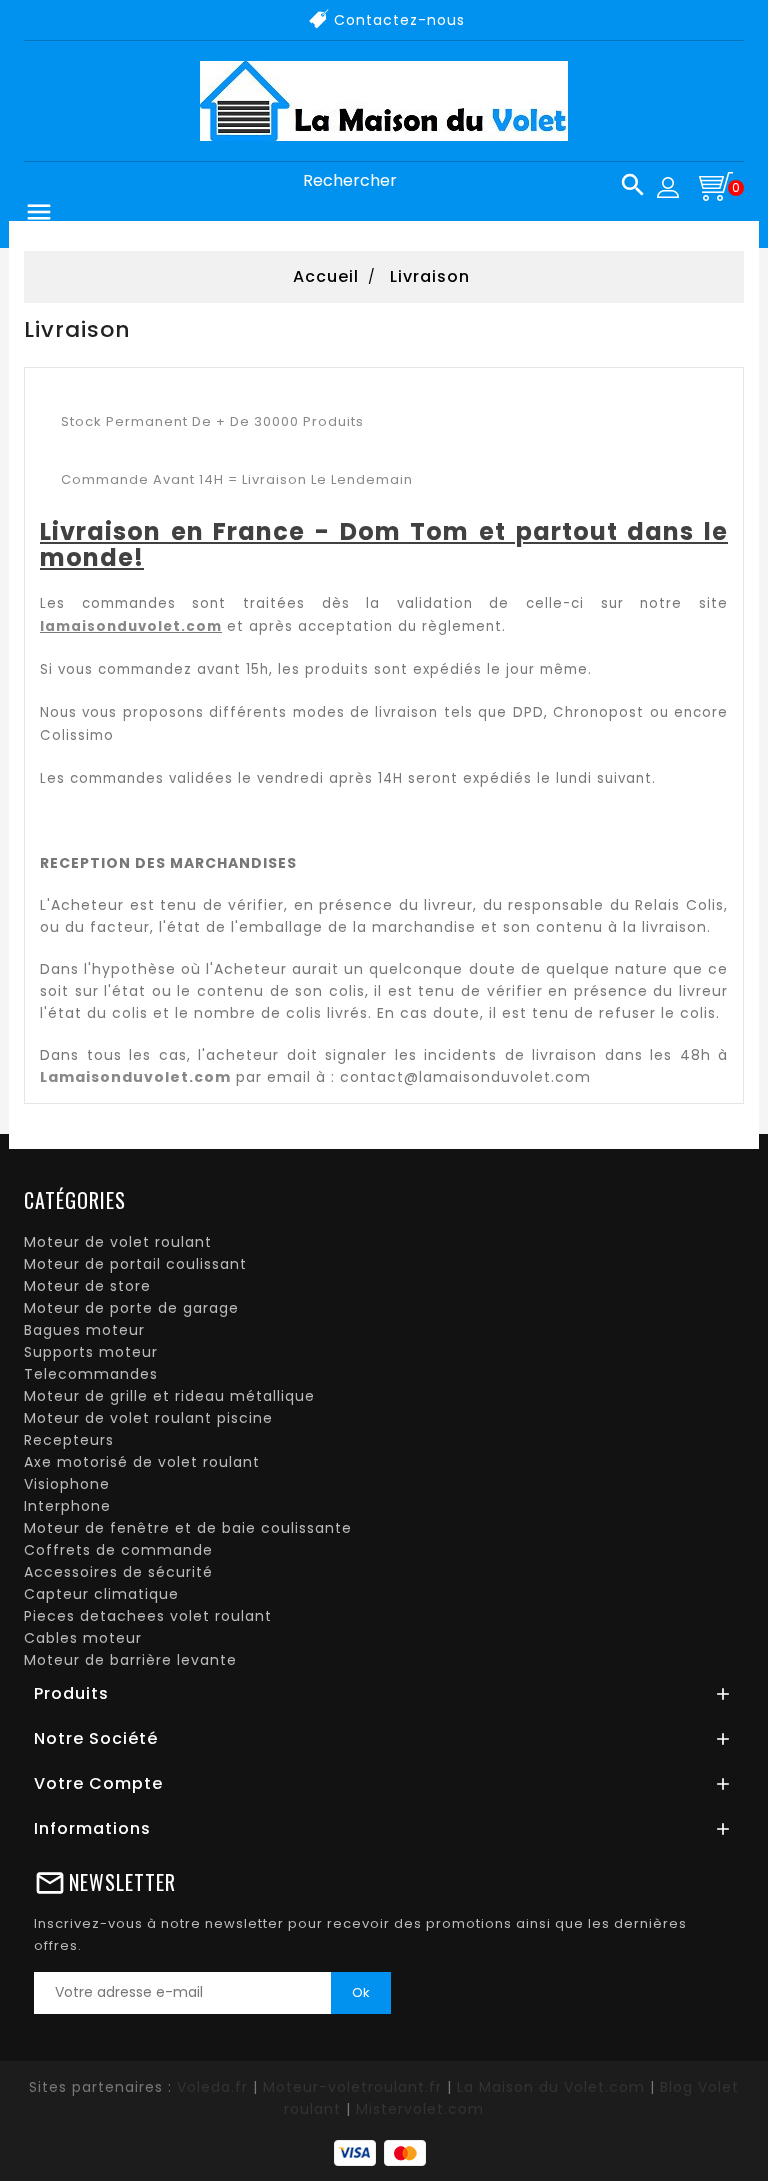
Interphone (67, 1506)
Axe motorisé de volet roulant (142, 1462)
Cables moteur (83, 1638)
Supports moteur (91, 1352)
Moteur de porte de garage (131, 1308)
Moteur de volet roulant (118, 1242)
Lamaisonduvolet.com (135, 1077)
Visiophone (67, 1484)
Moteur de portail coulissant (135, 1264)
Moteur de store (87, 1286)
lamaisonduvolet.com (131, 626)
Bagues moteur (84, 1330)
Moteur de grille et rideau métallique (169, 1396)
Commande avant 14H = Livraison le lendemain (237, 479)
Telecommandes (91, 1374)
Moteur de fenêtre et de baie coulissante (188, 1528)
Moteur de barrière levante (130, 1660)
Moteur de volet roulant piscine (148, 1418)
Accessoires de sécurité (118, 1572)
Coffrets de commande (118, 1550)
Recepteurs (69, 1440)
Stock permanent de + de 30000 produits (214, 421)
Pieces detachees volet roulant (148, 1616)
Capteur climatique (101, 1594)
